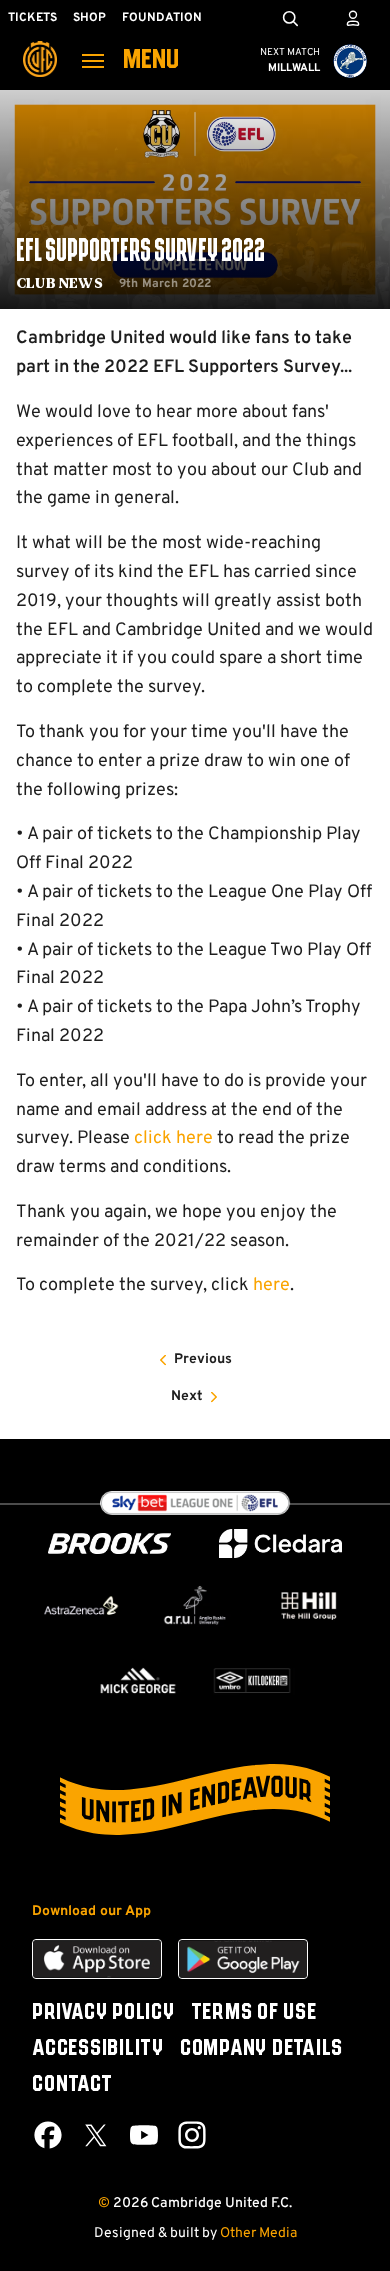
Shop (89, 18)
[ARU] (195, 1605)
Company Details (261, 2049)
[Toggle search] (290, 18)
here (271, 1285)
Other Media (258, 2233)
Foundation (162, 18)
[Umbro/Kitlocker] (252, 1680)
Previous (203, 1359)
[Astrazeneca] (81, 1605)
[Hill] (309, 1605)
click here (173, 1138)
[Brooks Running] (110, 1543)
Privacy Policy (103, 2013)
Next (187, 1396)
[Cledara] (281, 1543)
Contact (72, 2085)
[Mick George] (138, 1680)
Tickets (32, 18)
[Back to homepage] (40, 45)
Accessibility (98, 2049)
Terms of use (254, 2013)
